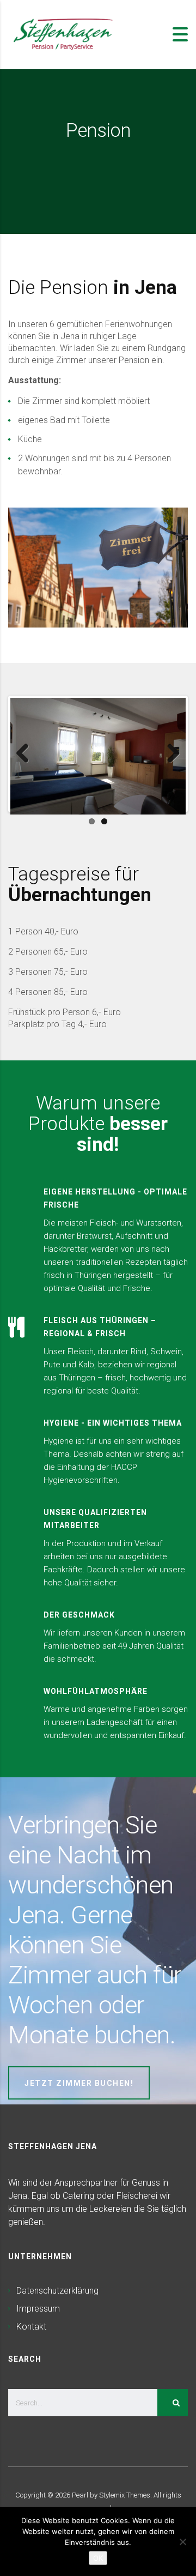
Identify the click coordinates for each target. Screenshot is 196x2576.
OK (98, 2558)
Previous (27, 754)
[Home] (63, 34)
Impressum (38, 2309)
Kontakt (31, 2327)
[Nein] (182, 2542)
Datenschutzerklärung (57, 2291)
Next (169, 754)
